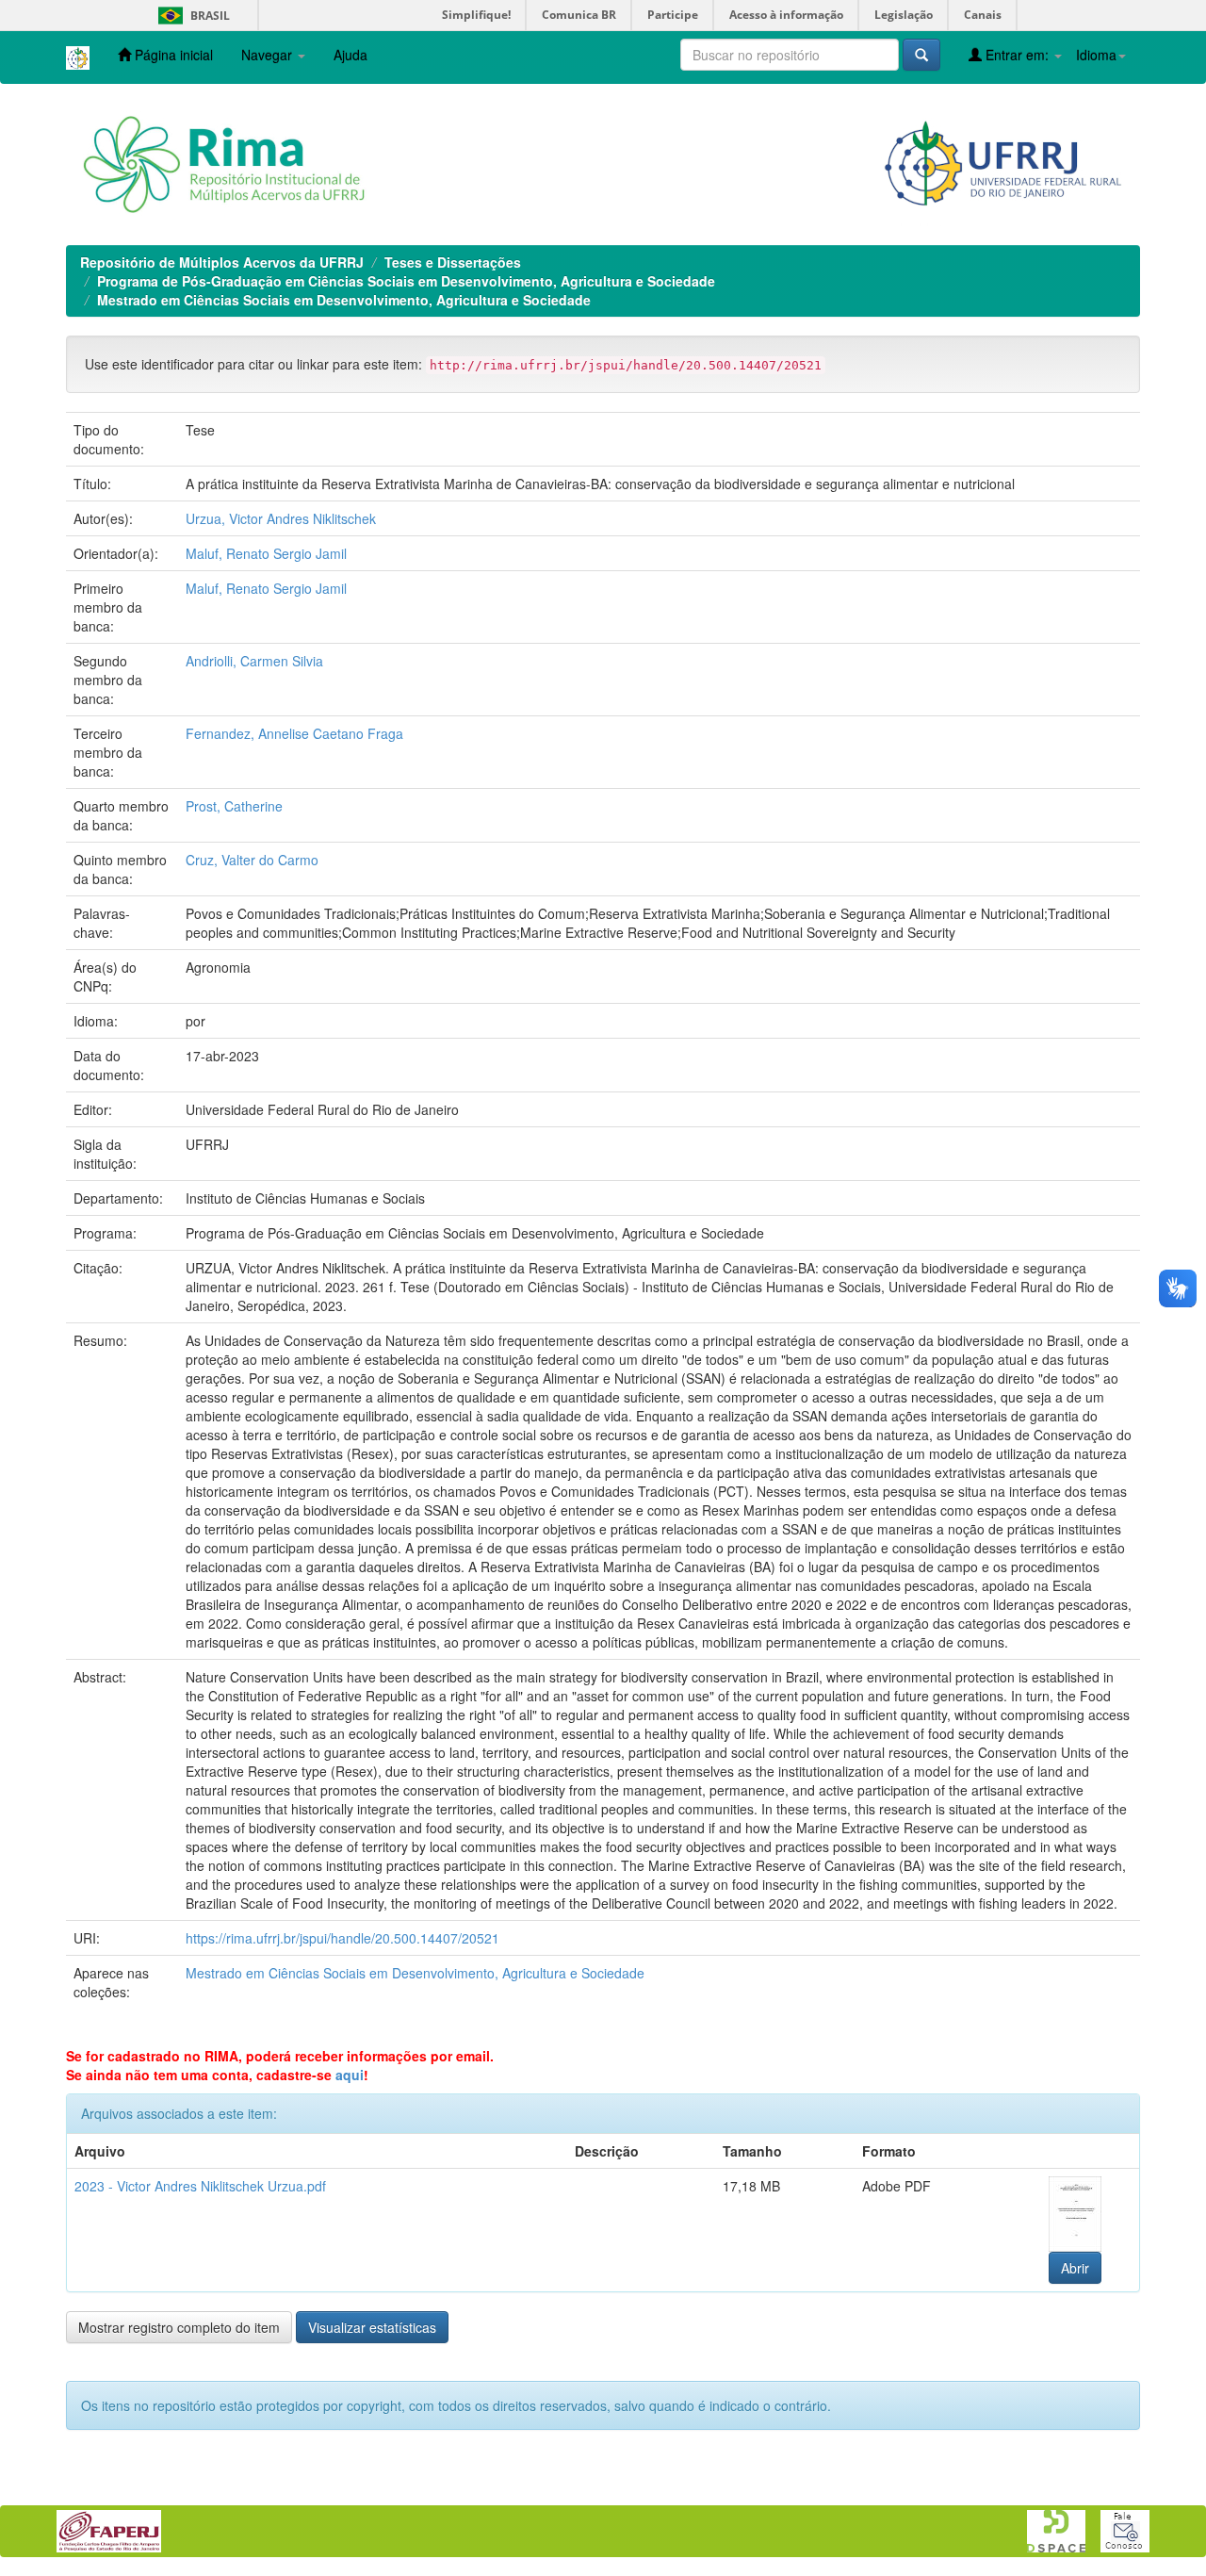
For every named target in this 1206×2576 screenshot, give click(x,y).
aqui (350, 2075)
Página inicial (172, 55)
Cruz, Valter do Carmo (252, 860)
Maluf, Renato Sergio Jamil (266, 553)
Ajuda (350, 55)
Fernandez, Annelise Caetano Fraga (294, 733)
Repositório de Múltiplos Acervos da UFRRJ (222, 262)
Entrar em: (1017, 55)
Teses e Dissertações (453, 262)
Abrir (1075, 2268)
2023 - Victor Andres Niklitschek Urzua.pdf (200, 2186)
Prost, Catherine (234, 806)
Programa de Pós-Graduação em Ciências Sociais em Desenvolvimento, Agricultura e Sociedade (406, 281)
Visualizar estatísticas (372, 2327)
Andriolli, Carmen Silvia (254, 661)
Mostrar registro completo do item (179, 2327)
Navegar (269, 55)
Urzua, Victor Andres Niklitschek (281, 518)
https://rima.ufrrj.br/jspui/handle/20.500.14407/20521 (342, 1938)
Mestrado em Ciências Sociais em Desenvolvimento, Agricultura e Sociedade (344, 300)
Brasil (191, 16)
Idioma (1096, 55)
